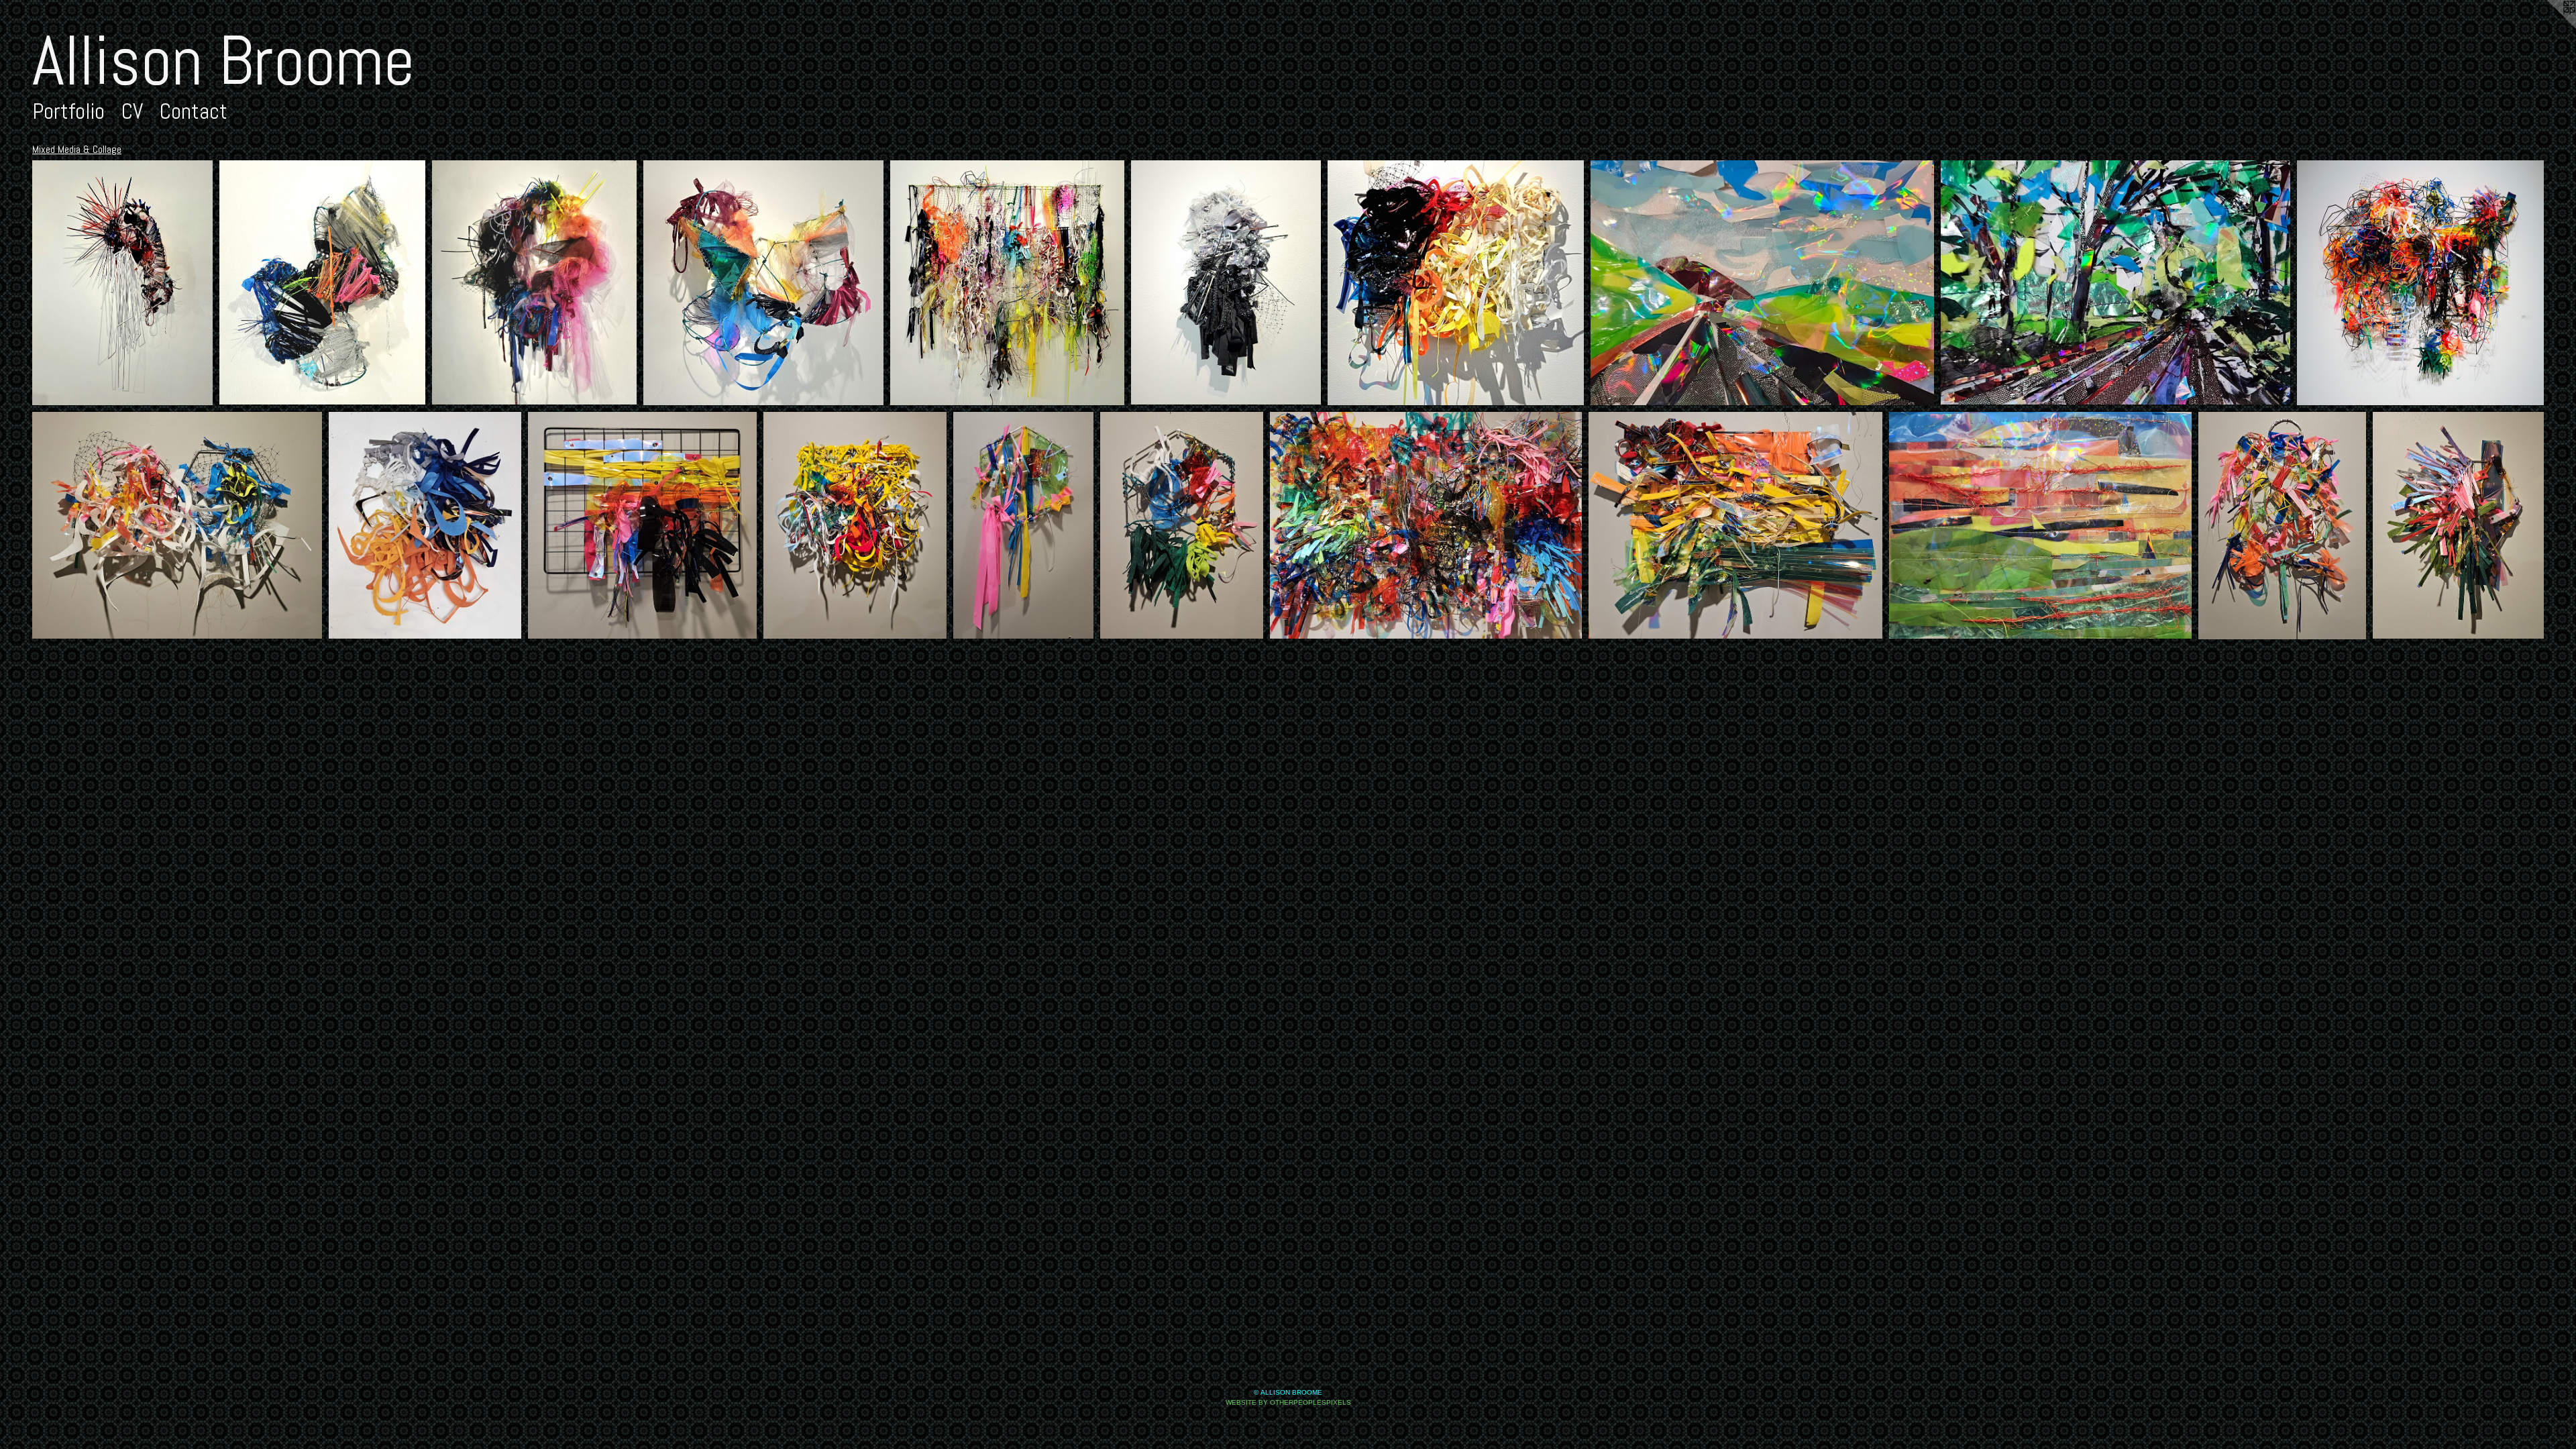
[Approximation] (2282, 526)
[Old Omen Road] (2115, 282)
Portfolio (68, 111)
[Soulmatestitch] (177, 525)
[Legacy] (534, 282)
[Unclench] (855, 525)
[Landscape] (1735, 525)
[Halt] (1226, 282)
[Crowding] (1456, 283)
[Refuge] (122, 283)
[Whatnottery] (1426, 525)
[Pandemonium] (1008, 283)
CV (132, 111)
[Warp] (323, 282)
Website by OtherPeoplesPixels (1288, 1402)
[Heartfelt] (1023, 525)
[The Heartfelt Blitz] (2420, 283)
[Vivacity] (763, 283)
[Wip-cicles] (1182, 526)
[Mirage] (643, 525)
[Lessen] (425, 525)
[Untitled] (1762, 283)
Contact (194, 111)
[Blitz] (2458, 525)
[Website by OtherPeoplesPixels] (2549, 27)
